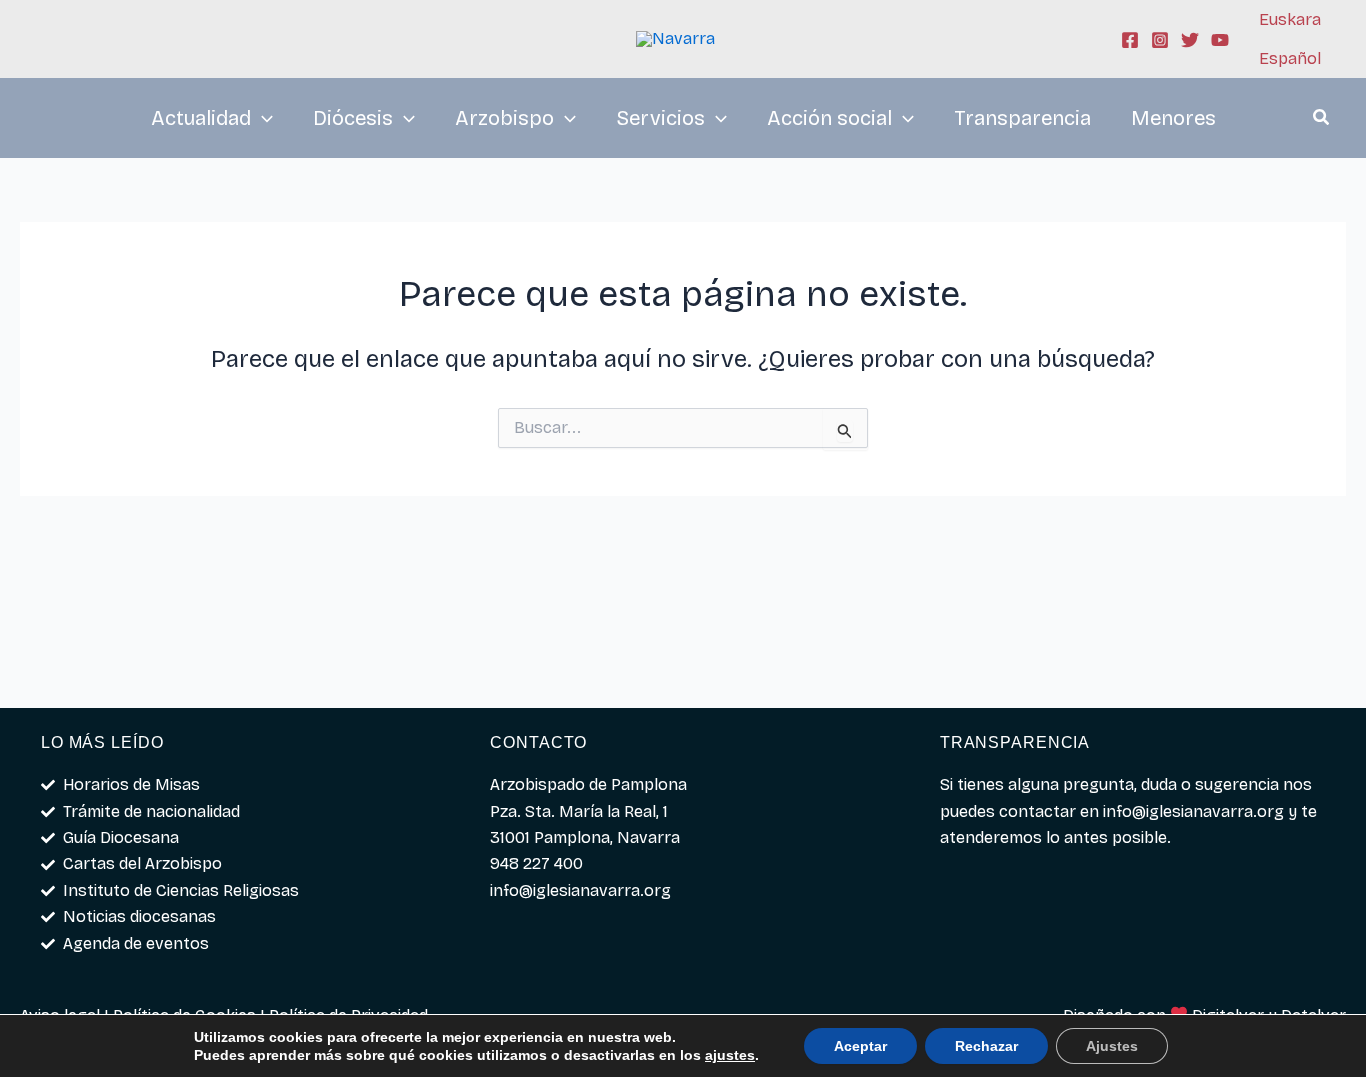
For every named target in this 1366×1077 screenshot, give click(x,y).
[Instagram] (1160, 40)
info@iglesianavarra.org (1193, 811)
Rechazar (986, 1046)
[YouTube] (1220, 40)
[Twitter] (1190, 40)
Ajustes (1112, 1046)
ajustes (730, 1055)
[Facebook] (1130, 40)
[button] (1322, 120)
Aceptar (860, 1046)
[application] (262, 118)
